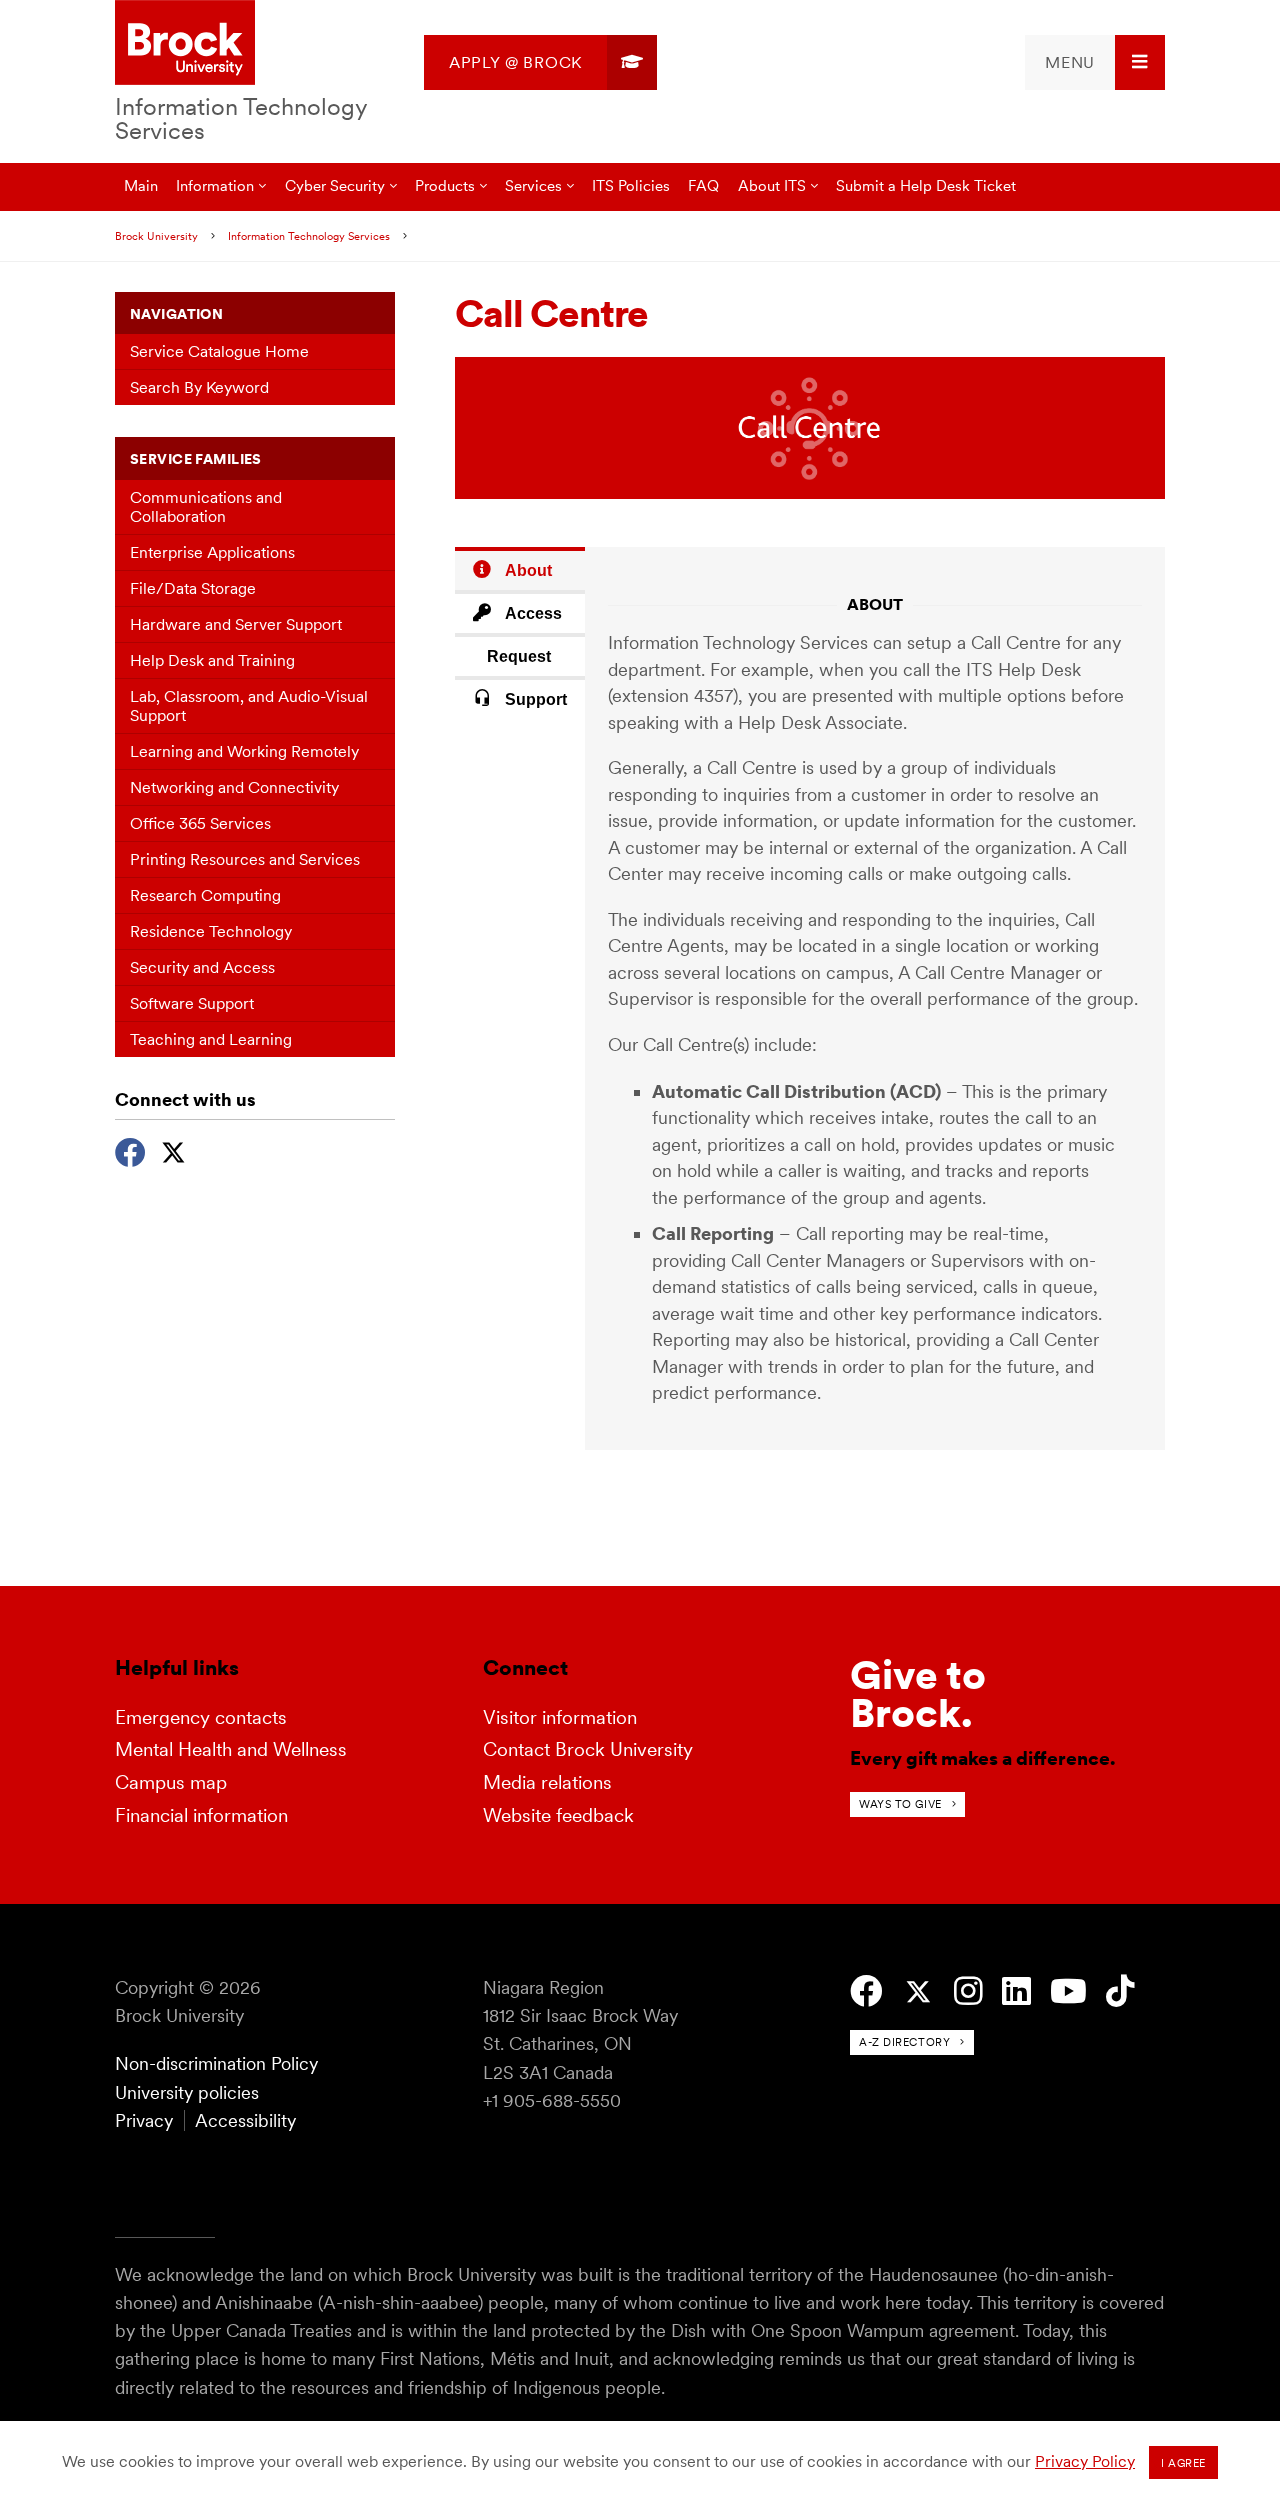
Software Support (192, 1003)
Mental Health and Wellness (231, 1749)
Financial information (201, 1815)
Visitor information (560, 1717)
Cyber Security (335, 185)
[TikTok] (1120, 1991)
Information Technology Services (241, 118)
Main (141, 185)
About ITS (772, 185)
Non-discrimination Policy (216, 2063)
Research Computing (205, 895)
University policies (187, 2092)
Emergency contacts (201, 1717)
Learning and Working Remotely (244, 751)
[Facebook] (130, 1150)
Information (215, 185)
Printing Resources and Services (245, 859)
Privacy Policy (1085, 2461)
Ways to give (900, 1804)
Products (445, 185)
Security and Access (202, 967)
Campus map (171, 1782)
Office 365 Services (200, 823)
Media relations (547, 1782)
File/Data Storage (193, 588)
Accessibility (245, 2120)
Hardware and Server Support (236, 624)
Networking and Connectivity (234, 787)
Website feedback (558, 1815)
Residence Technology (211, 931)
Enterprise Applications (212, 552)
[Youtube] (1068, 1991)
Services (533, 185)
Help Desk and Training (212, 660)
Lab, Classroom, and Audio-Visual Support (249, 706)
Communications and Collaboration (206, 507)
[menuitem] (540, 62)
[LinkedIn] (1016, 1991)
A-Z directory (904, 2042)
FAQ (703, 185)
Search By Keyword (199, 387)
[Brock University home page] (185, 44)
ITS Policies (631, 185)
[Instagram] (968, 1991)
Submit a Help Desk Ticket (926, 185)
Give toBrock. (918, 1694)
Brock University (156, 236)
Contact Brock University (588, 1749)
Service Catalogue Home (219, 351)
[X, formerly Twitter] (173, 1150)
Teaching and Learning (211, 1039)
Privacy (144, 2120)
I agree (1183, 2463)
